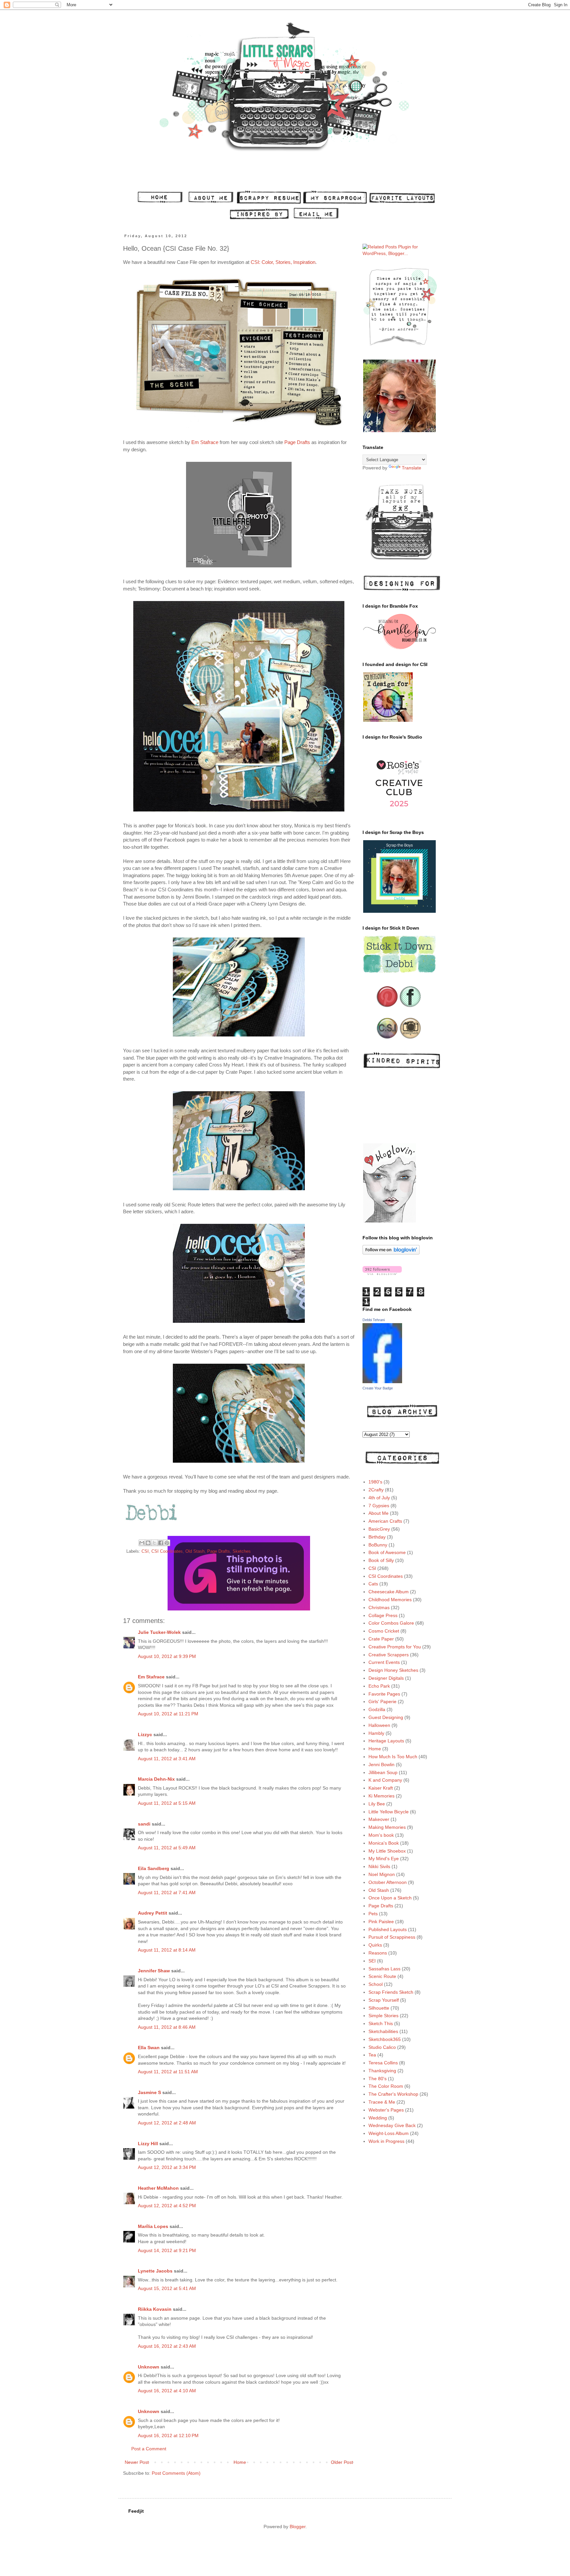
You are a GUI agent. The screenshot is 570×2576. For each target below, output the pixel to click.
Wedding (378, 2118)
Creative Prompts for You (395, 1647)
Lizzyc (145, 1734)
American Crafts (385, 1521)
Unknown (149, 2367)
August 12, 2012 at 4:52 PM (167, 2206)
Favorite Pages (384, 1694)
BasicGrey (379, 1529)
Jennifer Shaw (154, 1971)
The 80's (378, 2079)
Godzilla (377, 1709)
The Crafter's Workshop (393, 2094)
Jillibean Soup (383, 1772)
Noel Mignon (382, 1874)
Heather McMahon (158, 2188)
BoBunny (378, 1545)
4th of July (379, 1498)
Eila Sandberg (154, 1868)
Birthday (377, 1537)
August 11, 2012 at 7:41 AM (167, 1892)
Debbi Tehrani (374, 1320)
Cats (373, 1584)
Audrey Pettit (153, 1913)
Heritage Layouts (386, 1741)
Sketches (242, 1551)
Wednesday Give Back (392, 2125)
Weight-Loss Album (389, 2133)
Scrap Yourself (384, 2000)
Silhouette (379, 2008)
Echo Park (379, 1686)
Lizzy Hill (148, 2144)
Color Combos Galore (391, 1623)
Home (240, 2462)
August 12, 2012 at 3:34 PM (167, 2167)
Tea (372, 2055)
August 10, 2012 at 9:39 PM (167, 1656)
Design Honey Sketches (393, 1670)
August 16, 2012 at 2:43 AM (167, 2346)
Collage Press (383, 1615)
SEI (372, 1961)
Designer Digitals (386, 1678)
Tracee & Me (382, 2102)
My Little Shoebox (387, 1851)
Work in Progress (386, 2141)
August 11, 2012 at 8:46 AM (167, 2027)
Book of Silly (381, 1560)
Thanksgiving (382, 2071)
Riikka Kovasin (155, 2309)
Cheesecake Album (389, 1592)
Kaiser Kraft (381, 1788)
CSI (145, 1551)
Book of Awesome (387, 1552)
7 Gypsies (379, 1506)
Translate (412, 468)
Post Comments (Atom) (176, 2473)
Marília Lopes (153, 2226)
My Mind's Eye (384, 1859)
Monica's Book (384, 1843)
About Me (379, 1513)
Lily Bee (377, 1804)
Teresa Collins (383, 2063)
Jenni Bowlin (381, 1765)
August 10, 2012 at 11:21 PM (168, 1714)
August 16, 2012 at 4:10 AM (167, 2391)
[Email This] (142, 1543)
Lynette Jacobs (155, 2271)
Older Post (342, 2462)
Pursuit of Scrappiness (392, 1937)
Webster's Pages (386, 2110)
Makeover (379, 1819)
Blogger (298, 2527)
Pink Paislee (381, 1922)
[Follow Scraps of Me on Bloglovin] (391, 1253)
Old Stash (195, 1551)
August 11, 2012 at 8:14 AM (167, 1950)
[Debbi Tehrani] (382, 1382)
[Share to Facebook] (161, 1543)
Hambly (376, 1733)
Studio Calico (382, 2047)
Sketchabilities (383, 2031)
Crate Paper (381, 1639)
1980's (375, 1482)
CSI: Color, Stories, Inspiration (283, 262)
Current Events (384, 1662)
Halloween (379, 1725)
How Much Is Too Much (393, 1757)
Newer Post (137, 2462)
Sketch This (381, 2023)
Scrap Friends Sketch (391, 1992)
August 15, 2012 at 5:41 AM (167, 2288)
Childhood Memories (390, 1600)
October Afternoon (388, 1882)
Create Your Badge (378, 1388)
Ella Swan (149, 2048)
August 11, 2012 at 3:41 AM (167, 1759)
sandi (144, 1824)
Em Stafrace (205, 442)
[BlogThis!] (148, 1543)
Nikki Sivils (379, 1866)
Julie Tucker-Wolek (159, 1632)
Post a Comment (149, 2449)
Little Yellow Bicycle (389, 1812)
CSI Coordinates (167, 1551)
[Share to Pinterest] (167, 1543)
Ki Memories (381, 1796)
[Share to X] (154, 1543)
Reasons (378, 1953)
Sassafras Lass (384, 1969)
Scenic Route (382, 1976)
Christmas (379, 1607)
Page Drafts (297, 442)
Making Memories (387, 1827)
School (376, 1984)
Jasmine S (149, 2092)
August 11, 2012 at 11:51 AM (168, 2072)
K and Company (385, 1780)
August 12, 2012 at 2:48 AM (167, 2123)
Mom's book (381, 1835)
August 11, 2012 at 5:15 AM (167, 1803)
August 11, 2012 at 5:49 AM (167, 1848)
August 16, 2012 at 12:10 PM (168, 2435)
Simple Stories (383, 2016)
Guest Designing (386, 1717)
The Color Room (386, 2086)
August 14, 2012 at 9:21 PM (167, 2250)
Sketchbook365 (385, 2039)
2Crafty (376, 1490)
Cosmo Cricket (384, 1631)
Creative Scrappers (389, 1655)
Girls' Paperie (382, 1701)
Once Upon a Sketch (390, 1898)
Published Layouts (388, 1929)
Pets (373, 1914)
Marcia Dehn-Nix (156, 1779)
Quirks (375, 1945)
